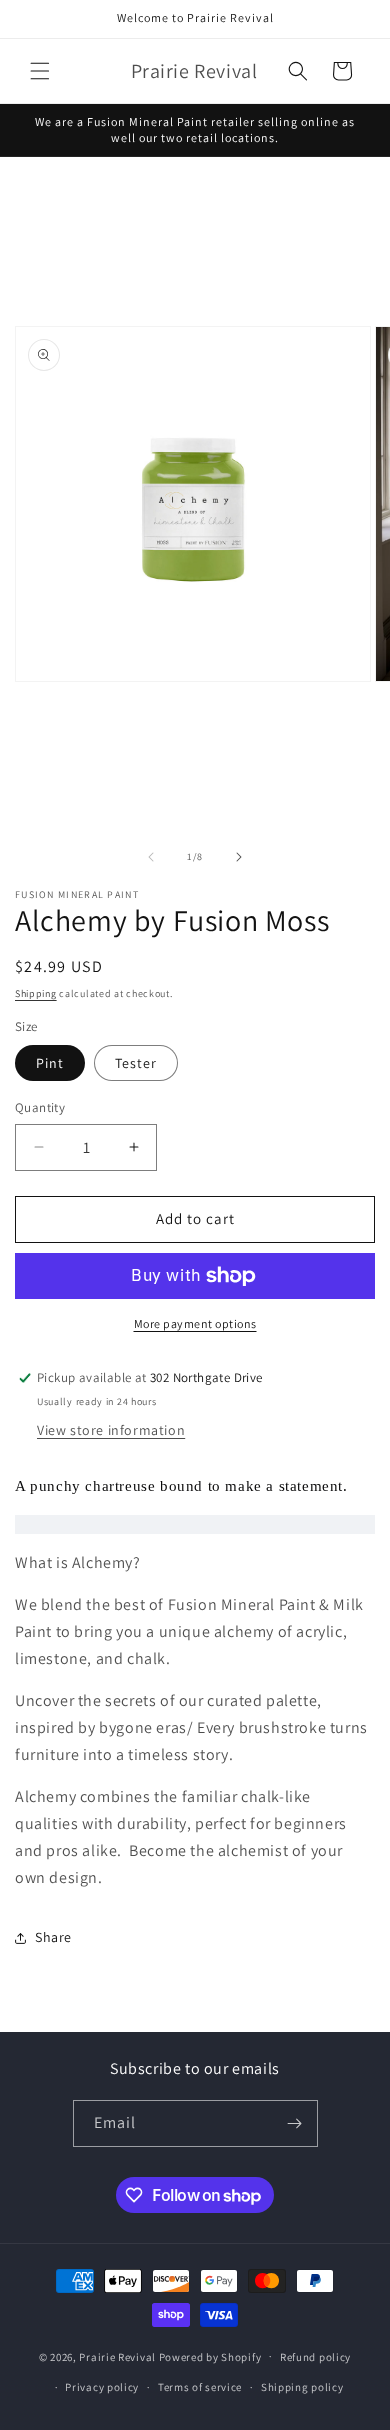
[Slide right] (239, 857)
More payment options (195, 1323)
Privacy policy (102, 2387)
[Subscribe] (295, 2123)
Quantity (40, 1107)
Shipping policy (302, 2387)
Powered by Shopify (210, 2356)
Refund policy (315, 2357)
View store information (111, 1430)
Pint (50, 1063)
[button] (40, 71)
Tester (136, 1063)
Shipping (36, 993)
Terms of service (200, 2387)
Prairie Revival (117, 2356)
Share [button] (53, 1937)
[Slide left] (151, 857)
